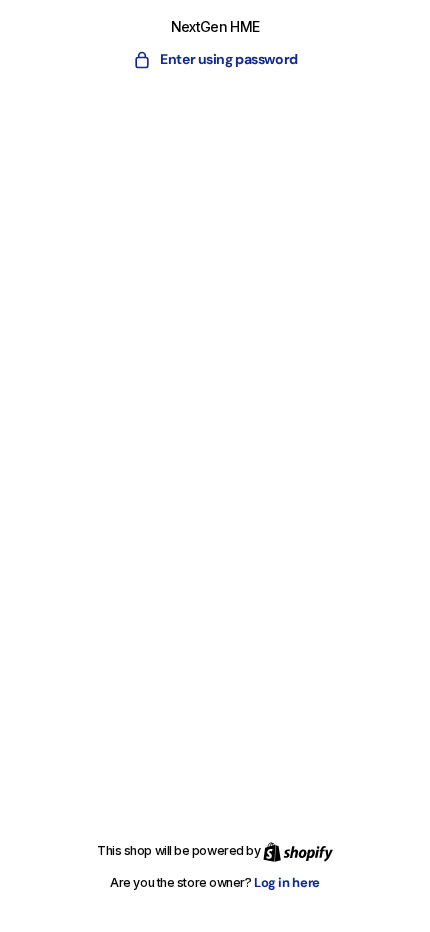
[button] (215, 60)
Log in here (287, 882)
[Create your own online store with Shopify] (298, 850)
